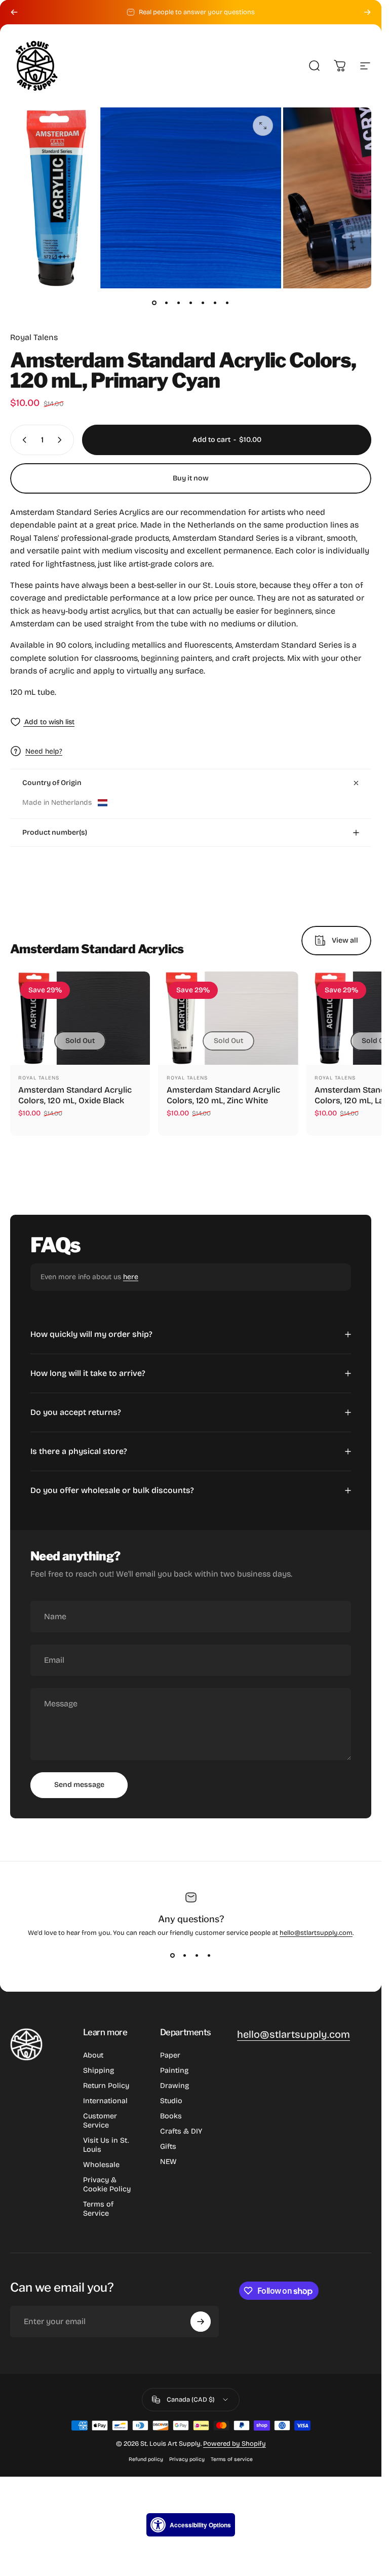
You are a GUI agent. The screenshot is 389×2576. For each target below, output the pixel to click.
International (105, 2101)
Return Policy (106, 2086)
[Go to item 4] (191, 303)
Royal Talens (34, 337)
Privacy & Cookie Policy (107, 2185)
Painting (174, 2070)
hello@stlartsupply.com (316, 1933)
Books (171, 2116)
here (131, 1277)
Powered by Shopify (235, 2444)
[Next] (367, 12)
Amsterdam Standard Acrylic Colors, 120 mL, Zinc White (223, 1095)
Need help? (44, 751)
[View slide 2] (185, 1955)
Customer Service (100, 2121)
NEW (168, 2162)
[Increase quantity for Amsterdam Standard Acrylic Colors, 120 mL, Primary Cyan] (62, 440)
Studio (171, 2101)
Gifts (168, 2146)
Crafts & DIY (181, 2131)
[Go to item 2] (167, 303)
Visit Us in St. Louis (106, 2145)
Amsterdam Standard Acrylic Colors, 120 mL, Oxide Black (75, 1095)
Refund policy (146, 2459)
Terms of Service (98, 2209)
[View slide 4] (209, 1955)
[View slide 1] (173, 1955)
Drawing (174, 2086)
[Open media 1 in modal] (263, 126)
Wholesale (101, 2165)
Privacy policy (187, 2459)
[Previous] (14, 12)
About (93, 2055)
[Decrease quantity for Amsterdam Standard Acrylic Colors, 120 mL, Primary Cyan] (22, 440)
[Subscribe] (201, 2322)
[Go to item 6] (215, 303)
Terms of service (232, 2459)
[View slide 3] (197, 1955)
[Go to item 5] (203, 303)
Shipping (99, 2070)
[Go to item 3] (179, 303)
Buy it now (191, 478)
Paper (170, 2055)
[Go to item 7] (227, 303)
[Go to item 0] (154, 303)
